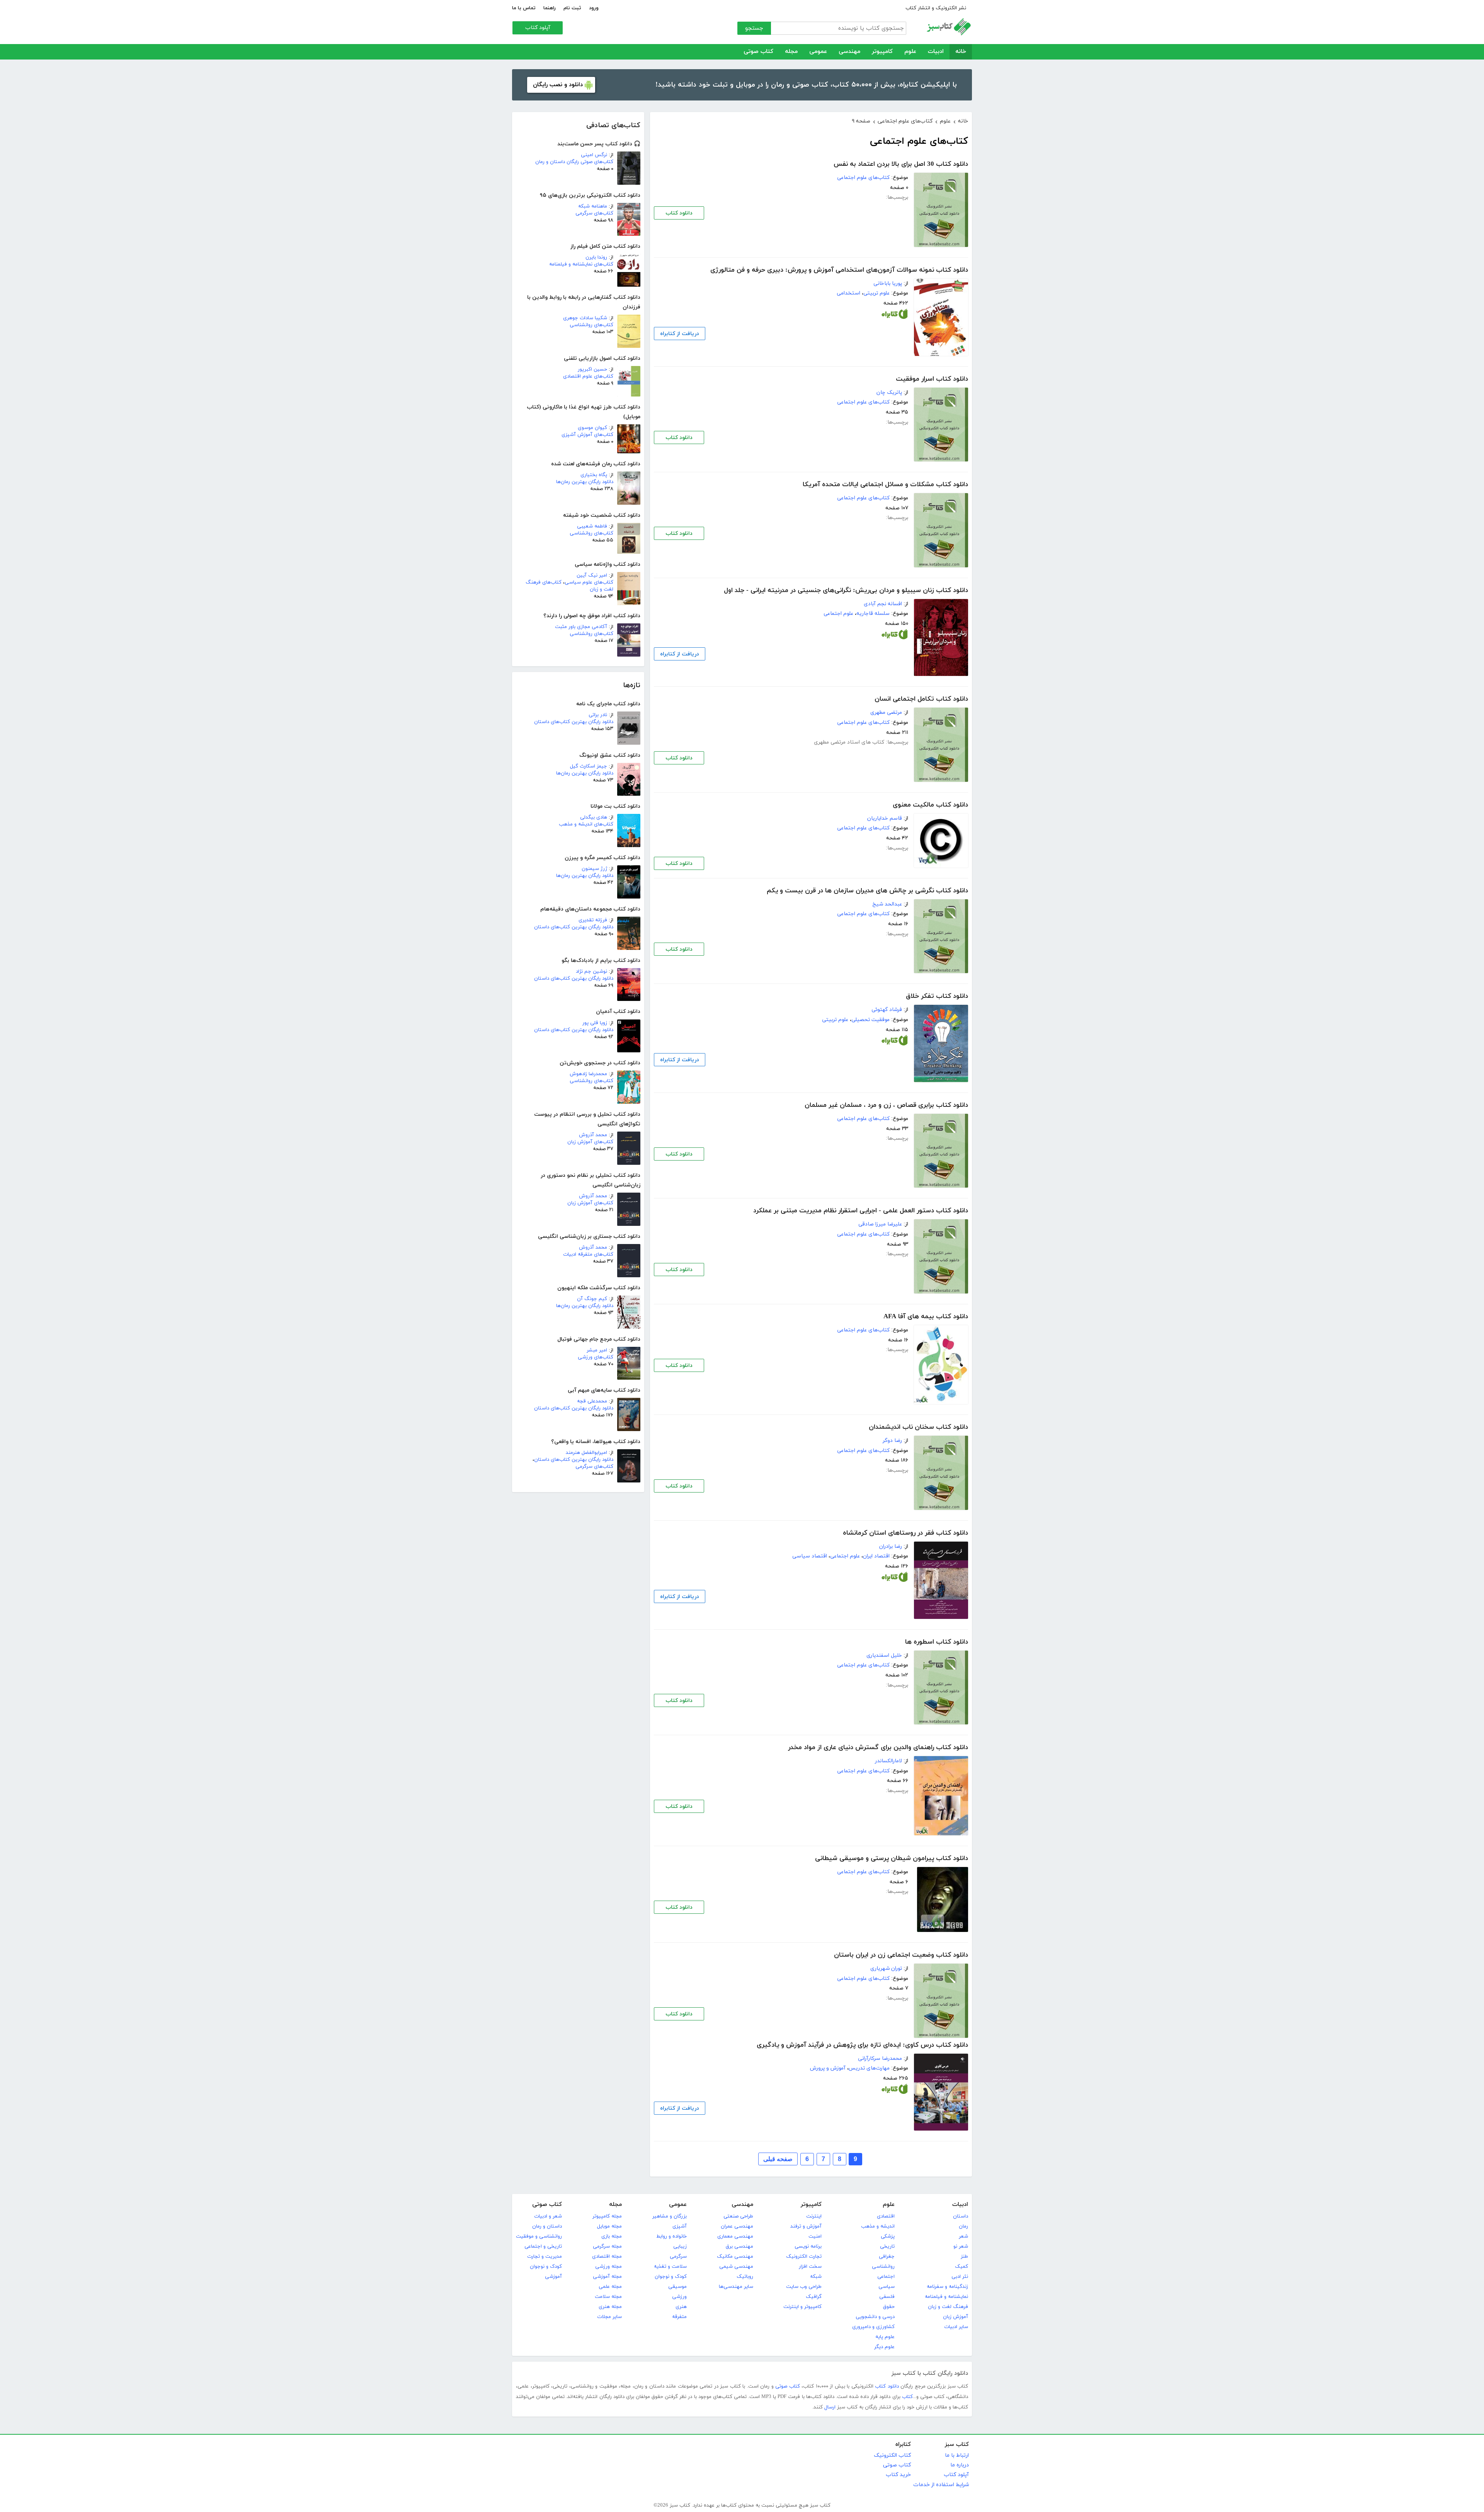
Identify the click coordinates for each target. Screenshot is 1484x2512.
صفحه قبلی (778, 2159)
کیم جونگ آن (592, 1299)
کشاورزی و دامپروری (873, 2327)
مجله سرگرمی (607, 2247)
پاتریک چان (889, 392)
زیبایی (680, 2247)
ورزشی (679, 2297)
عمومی (818, 52)
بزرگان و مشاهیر (670, 2216)
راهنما (550, 8)
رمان (963, 2226)
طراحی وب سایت (804, 2287)
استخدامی (848, 293)
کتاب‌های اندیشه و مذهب (586, 824)
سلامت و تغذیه (670, 2267)
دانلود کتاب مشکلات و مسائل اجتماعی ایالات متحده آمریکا (885, 485)
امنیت (815, 2236)
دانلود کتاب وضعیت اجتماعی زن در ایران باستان (901, 1955)
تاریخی (887, 2247)
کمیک (962, 2267)
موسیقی (677, 2287)
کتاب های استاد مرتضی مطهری (849, 742)
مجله (791, 52)
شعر (963, 2236)
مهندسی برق (739, 2247)
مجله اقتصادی (607, 2257)
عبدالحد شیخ (887, 904)
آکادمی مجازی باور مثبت (581, 627)
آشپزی (680, 2226)
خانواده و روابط (671, 2236)
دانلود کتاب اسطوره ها (937, 1642)
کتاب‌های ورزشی (596, 1357)
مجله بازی (612, 2236)
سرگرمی (678, 2257)
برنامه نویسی (808, 2247)
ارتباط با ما (957, 2455)
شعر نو (961, 2247)
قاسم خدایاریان (885, 818)
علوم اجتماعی (838, 614)
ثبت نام (572, 8)
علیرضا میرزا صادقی (880, 1224)
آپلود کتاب (538, 28)
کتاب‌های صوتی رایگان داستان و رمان (574, 162)
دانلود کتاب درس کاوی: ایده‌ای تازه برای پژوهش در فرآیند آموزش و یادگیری (862, 2045)
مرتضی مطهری (886, 712)
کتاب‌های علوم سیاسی (589, 582)
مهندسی (849, 52)
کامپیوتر (882, 52)
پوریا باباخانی (888, 283)
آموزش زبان (956, 2317)
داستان (961, 2216)
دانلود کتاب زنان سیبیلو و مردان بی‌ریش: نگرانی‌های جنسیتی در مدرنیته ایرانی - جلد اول (846, 591)
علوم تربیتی (876, 293)
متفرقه (679, 2317)
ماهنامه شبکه (593, 206)
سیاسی (887, 2287)
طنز (964, 2257)
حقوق (889, 2307)
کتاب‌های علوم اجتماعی (863, 178)
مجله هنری (610, 2307)
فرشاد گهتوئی (887, 1010)
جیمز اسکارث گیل (589, 766)
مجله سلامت (608, 2297)
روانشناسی (883, 2267)
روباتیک (745, 2277)
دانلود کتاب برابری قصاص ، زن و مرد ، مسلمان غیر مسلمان (886, 1105)
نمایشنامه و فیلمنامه (946, 2297)
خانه (961, 52)
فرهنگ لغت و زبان (948, 2307)
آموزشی (553, 2277)
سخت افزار (810, 2267)
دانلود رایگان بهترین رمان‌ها (585, 482)
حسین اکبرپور (592, 369)
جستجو (754, 28)
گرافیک (814, 2297)
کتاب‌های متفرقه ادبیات (588, 1254)
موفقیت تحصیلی (870, 1020)
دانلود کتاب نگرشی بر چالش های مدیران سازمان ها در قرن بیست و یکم (867, 891)
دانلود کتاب (679, 213)
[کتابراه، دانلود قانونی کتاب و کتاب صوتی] (895, 316)
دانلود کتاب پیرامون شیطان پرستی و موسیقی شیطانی (892, 1858)
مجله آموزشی (607, 2277)
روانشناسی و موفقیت (539, 2236)
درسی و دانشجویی (875, 2317)
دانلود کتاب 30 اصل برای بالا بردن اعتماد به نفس (901, 164)
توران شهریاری (886, 1968)
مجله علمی (610, 2287)
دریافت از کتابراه (680, 334)
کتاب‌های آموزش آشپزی (587, 435)
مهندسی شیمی (736, 2267)
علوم (910, 52)
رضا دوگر (892, 1441)
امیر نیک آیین (592, 575)
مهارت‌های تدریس (869, 2068)
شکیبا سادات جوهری (585, 318)
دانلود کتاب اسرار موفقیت (932, 379)
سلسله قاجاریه (873, 614)
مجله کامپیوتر (607, 2216)
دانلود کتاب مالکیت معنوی (930, 805)
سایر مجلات (609, 2317)
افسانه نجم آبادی (883, 604)
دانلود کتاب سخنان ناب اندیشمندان (918, 1427)
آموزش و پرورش (828, 2068)
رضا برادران (891, 1546)
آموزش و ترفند (806, 2226)
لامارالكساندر (888, 1761)
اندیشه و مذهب (878, 2226)
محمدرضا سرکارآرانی (880, 2058)
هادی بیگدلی (594, 817)
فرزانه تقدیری (593, 920)
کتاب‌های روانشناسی (591, 325)
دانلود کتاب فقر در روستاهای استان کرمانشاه (905, 1533)
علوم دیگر (884, 2347)
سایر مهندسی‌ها (736, 2287)
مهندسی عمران (737, 2226)
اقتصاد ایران (876, 1556)
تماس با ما (524, 8)
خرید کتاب (898, 2475)
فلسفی (887, 2297)
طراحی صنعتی (738, 2216)
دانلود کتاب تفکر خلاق (937, 996)
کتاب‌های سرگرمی (594, 213)
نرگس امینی (594, 155)
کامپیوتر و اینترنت (802, 2307)
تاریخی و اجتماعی (543, 2247)
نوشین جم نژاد (591, 972)
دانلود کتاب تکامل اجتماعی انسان (921, 699)
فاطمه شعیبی (592, 526)
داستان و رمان (547, 2226)
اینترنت (814, 2216)
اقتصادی (886, 2216)
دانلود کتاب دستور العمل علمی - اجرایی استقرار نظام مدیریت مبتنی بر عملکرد (861, 1211)
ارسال (830, 2407)
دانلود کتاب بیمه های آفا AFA (926, 1317)
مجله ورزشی (608, 2267)
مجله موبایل (609, 2226)
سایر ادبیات (956, 2327)
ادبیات (936, 52)
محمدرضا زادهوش (588, 1074)
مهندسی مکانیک (735, 2257)
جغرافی (887, 2257)
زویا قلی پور (595, 1023)
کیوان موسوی (592, 428)
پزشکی (888, 2236)
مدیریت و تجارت (545, 2257)
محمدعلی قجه (592, 1401)
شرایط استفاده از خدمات (941, 2485)
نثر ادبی (960, 2277)
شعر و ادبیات (548, 2216)
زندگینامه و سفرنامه (947, 2287)
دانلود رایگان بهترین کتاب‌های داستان (574, 722)
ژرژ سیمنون (594, 869)
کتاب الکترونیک (892, 2455)
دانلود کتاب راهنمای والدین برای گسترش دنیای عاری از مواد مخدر (878, 1748)
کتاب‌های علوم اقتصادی (588, 376)
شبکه (816, 2277)
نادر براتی (598, 715)
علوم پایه (885, 2337)
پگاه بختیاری (594, 475)
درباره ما (960, 2465)
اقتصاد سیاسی (810, 1556)
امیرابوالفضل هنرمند (586, 1453)
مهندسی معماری (735, 2236)
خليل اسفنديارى (884, 1655)
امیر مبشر (597, 1350)
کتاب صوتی (758, 52)
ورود (594, 8)
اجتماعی (886, 2277)
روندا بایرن (596, 257)
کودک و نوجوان (671, 2277)
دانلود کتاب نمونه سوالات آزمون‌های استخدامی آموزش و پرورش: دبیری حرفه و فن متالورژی (839, 270)
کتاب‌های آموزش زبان (590, 1142)
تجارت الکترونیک (804, 2257)
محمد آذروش (593, 1135)
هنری (681, 2307)
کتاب (907, 2397)
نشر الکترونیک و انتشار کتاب (936, 8)
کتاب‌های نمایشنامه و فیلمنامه (581, 264)
